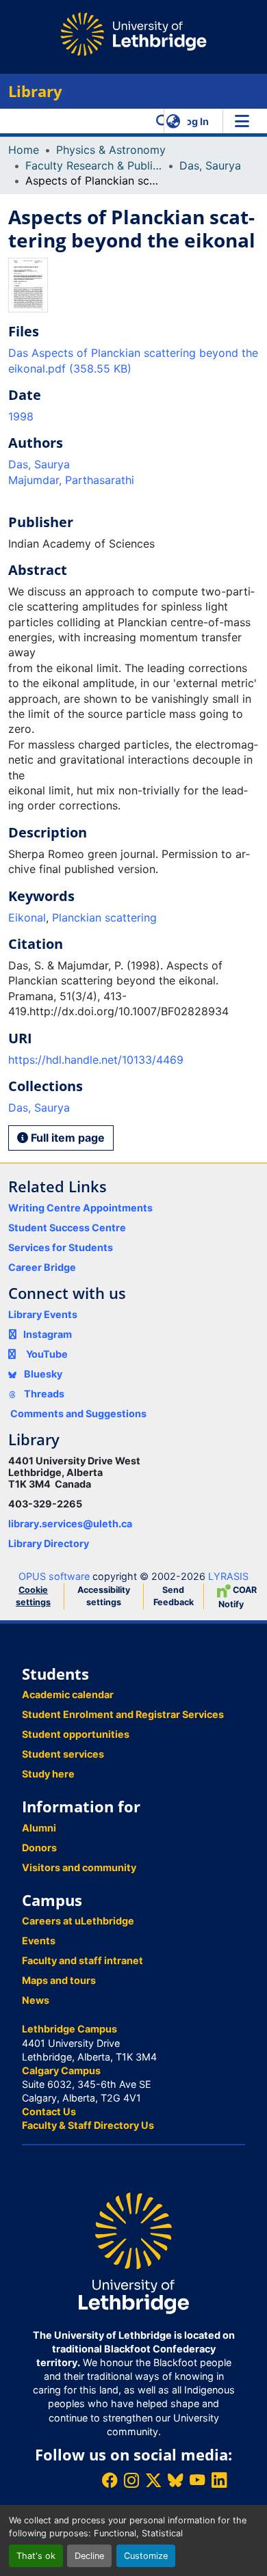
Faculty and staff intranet (82, 1960)
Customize (146, 2556)
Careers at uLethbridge (78, 1921)
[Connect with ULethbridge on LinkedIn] (219, 2480)
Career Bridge (42, 1267)
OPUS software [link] (54, 1576)
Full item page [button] (66, 1138)
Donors (39, 1848)
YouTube (47, 1354)
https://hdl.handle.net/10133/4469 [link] (96, 1060)
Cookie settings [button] (33, 1596)
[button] (163, 121)
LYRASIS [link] (228, 1576)
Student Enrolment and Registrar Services (123, 1714)
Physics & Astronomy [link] (111, 150)
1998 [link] (21, 416)
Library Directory (49, 1543)
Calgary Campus (61, 2070)
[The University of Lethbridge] (133, 2252)
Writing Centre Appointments (80, 1208)
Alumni (39, 1828)
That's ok (36, 2556)
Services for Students (61, 1247)
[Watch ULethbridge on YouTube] (197, 2480)
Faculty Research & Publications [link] (94, 165)
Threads (43, 1394)
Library (35, 91)
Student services (63, 1754)
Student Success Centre (67, 1227)
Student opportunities (76, 1734)
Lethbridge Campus (69, 2029)
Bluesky (42, 1374)
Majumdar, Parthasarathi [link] (71, 480)
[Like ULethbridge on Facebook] (110, 2480)
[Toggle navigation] (242, 121)
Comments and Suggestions (78, 1413)
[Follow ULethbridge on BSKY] (175, 2480)
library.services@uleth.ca (70, 1524)
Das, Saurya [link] (210, 165)
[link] (133, 361)
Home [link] (24, 150)
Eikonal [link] (27, 917)
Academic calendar (68, 1694)
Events (39, 1941)
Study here (48, 1774)
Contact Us (49, 2111)
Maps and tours (59, 1980)
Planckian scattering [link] (104, 917)
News (36, 2000)
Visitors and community (79, 1867)
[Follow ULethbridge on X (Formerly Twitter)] (153, 2480)
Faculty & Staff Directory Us (88, 2125)
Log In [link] (194, 121)
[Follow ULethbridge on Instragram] (131, 2480)
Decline (89, 2556)
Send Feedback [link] (174, 1596)
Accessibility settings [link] (104, 1596)
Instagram (48, 1334)
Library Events (43, 1314)
